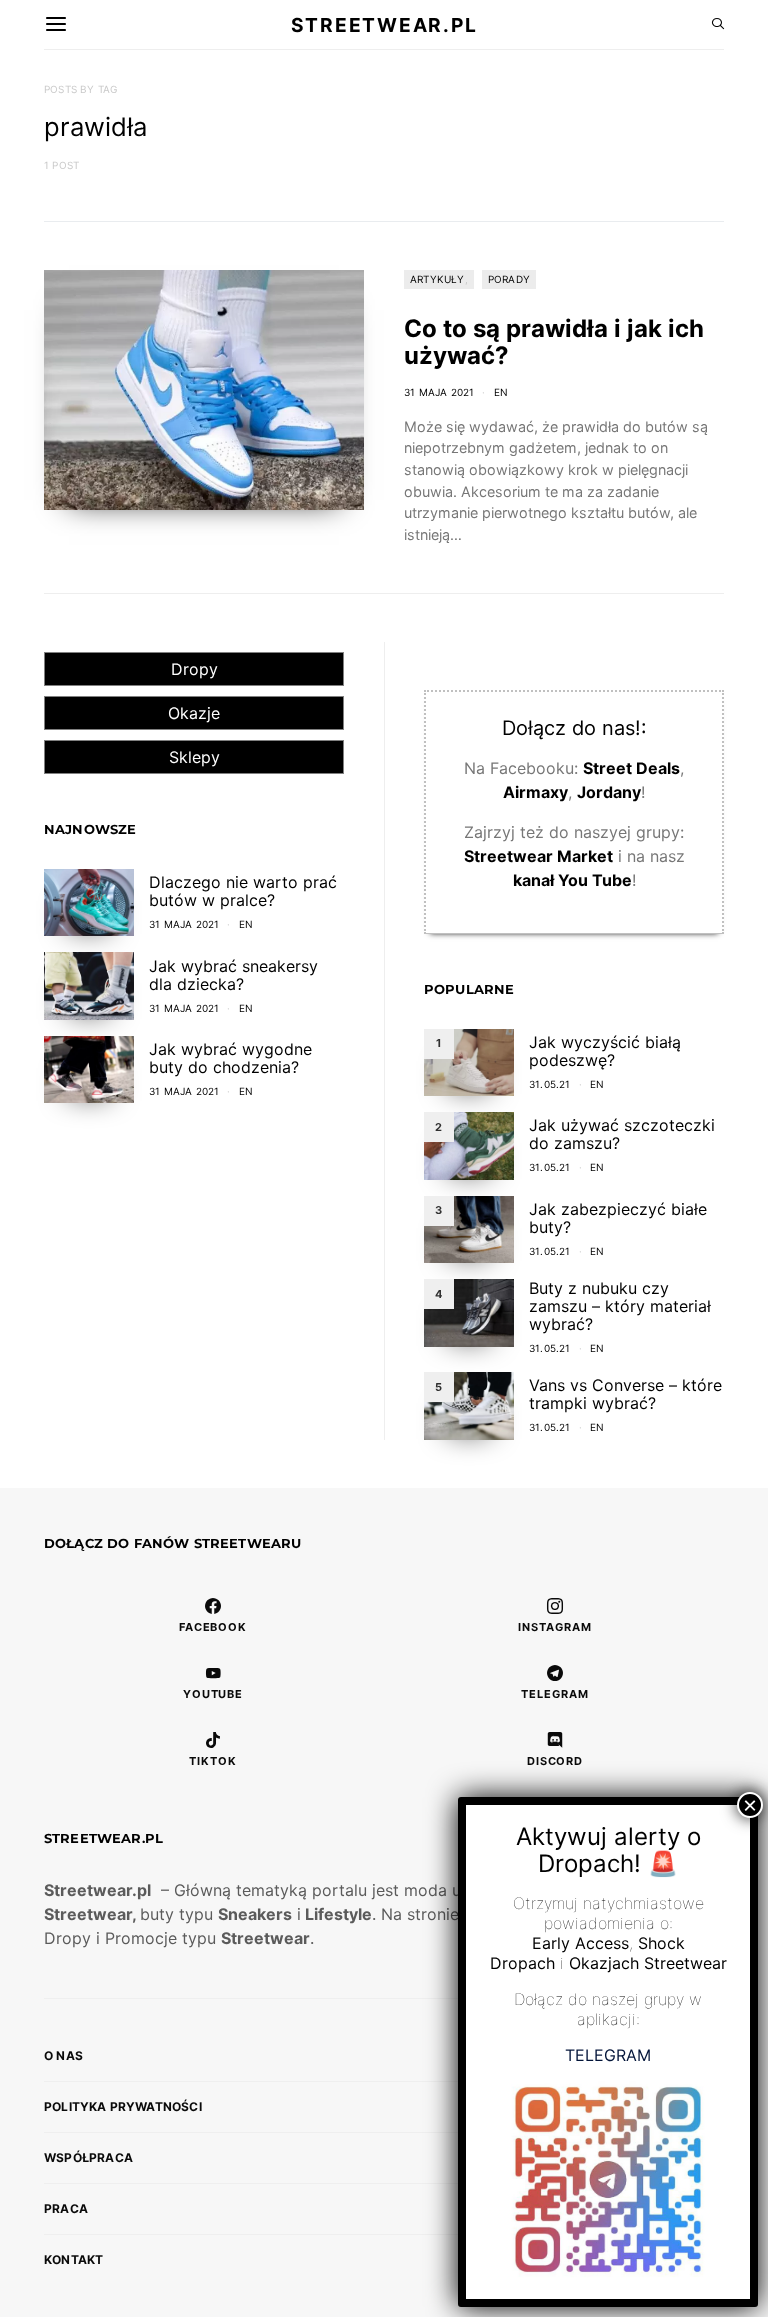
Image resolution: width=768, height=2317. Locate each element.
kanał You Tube (572, 880)
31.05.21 (550, 1084)
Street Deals (631, 768)
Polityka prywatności (123, 2106)
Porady (509, 279)
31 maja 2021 (439, 392)
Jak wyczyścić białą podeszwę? (605, 1051)
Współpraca (88, 2157)
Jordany (609, 792)
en (501, 392)
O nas (63, 2055)
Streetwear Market (538, 856)
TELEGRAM (608, 2055)
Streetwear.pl (384, 24)
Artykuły (437, 279)
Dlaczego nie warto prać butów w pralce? (243, 891)
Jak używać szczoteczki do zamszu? (622, 1134)
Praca (66, 2208)
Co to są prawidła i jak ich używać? (554, 342)
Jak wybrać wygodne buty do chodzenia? (230, 1058)
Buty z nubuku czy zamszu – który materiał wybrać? (620, 1306)
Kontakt (73, 2259)
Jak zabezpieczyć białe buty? (618, 1218)
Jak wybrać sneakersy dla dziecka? (233, 975)
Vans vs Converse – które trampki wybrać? (625, 1394)
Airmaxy (535, 792)
